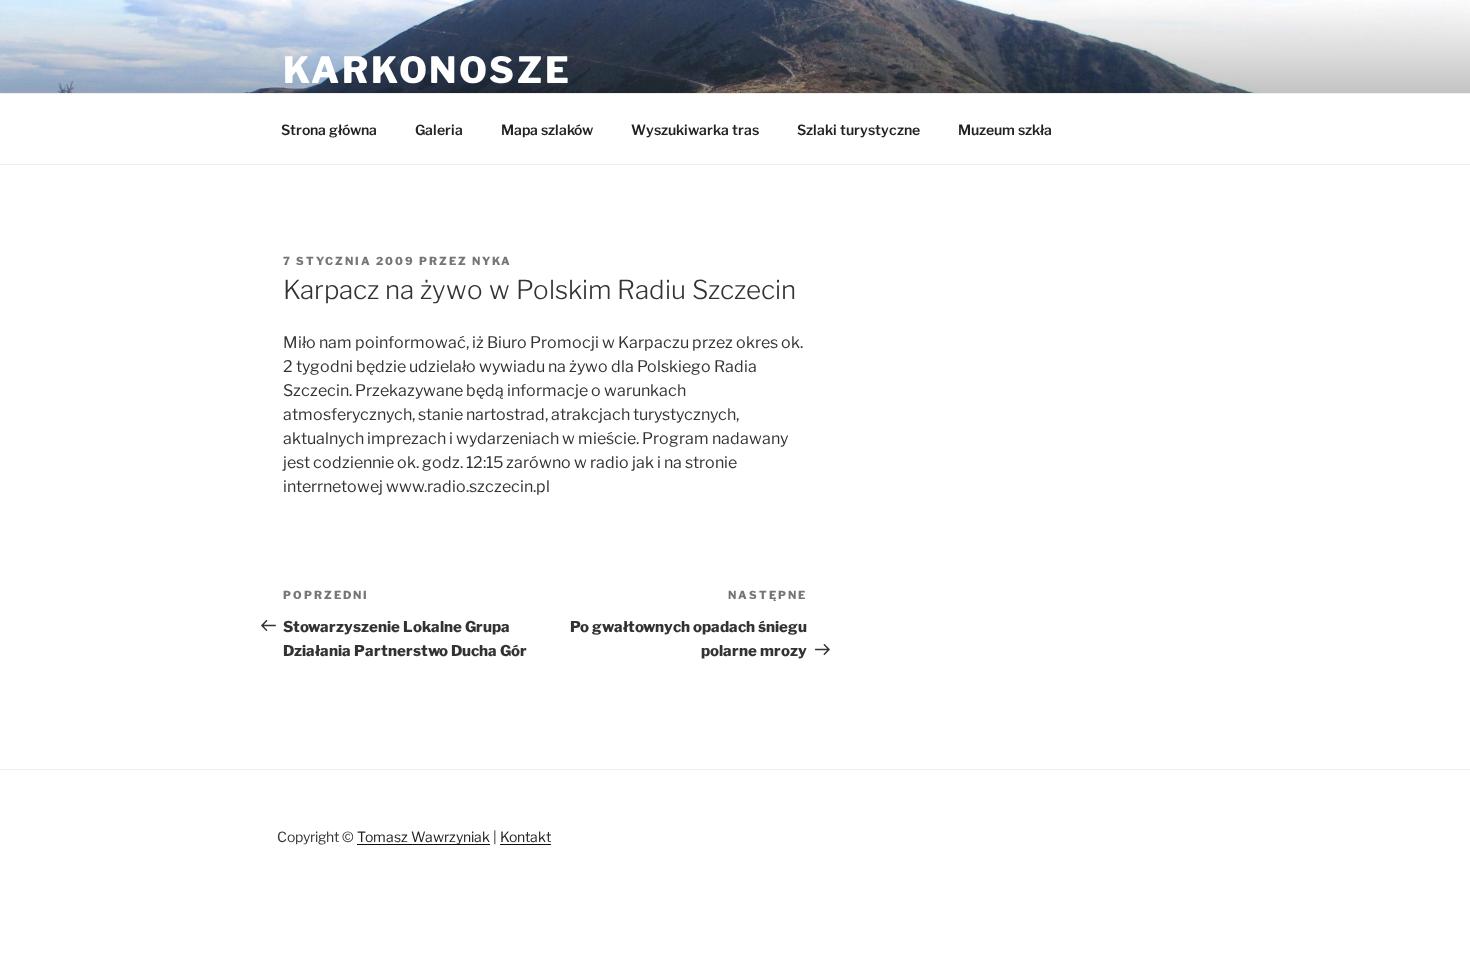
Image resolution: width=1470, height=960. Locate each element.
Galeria (439, 129)
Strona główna (329, 129)
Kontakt (525, 836)
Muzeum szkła (1005, 129)
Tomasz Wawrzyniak (423, 836)
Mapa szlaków (547, 129)
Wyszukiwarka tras (695, 129)
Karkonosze (427, 70)
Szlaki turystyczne (858, 129)
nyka (492, 261)
